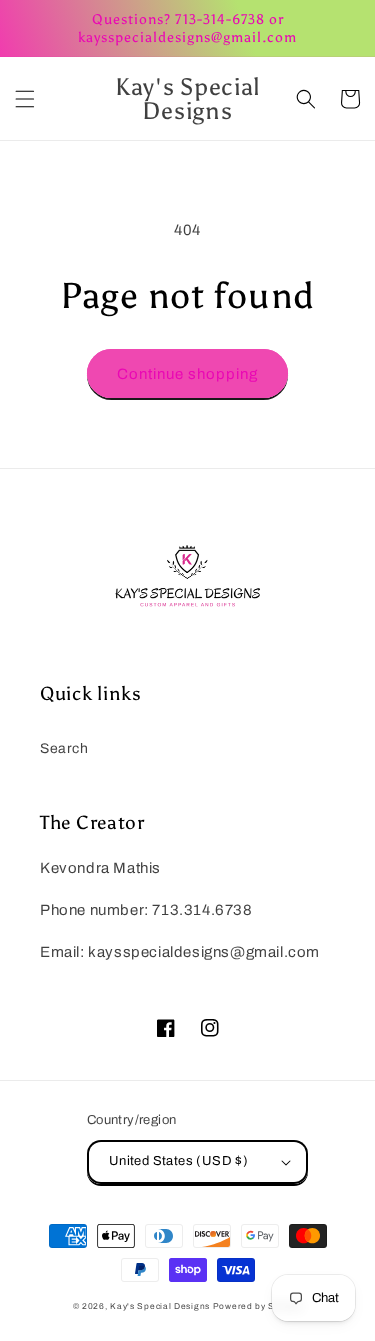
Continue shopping (187, 374)
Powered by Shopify (258, 1306)
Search (64, 748)
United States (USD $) (178, 1161)
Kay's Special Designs (160, 1306)
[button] (25, 99)
